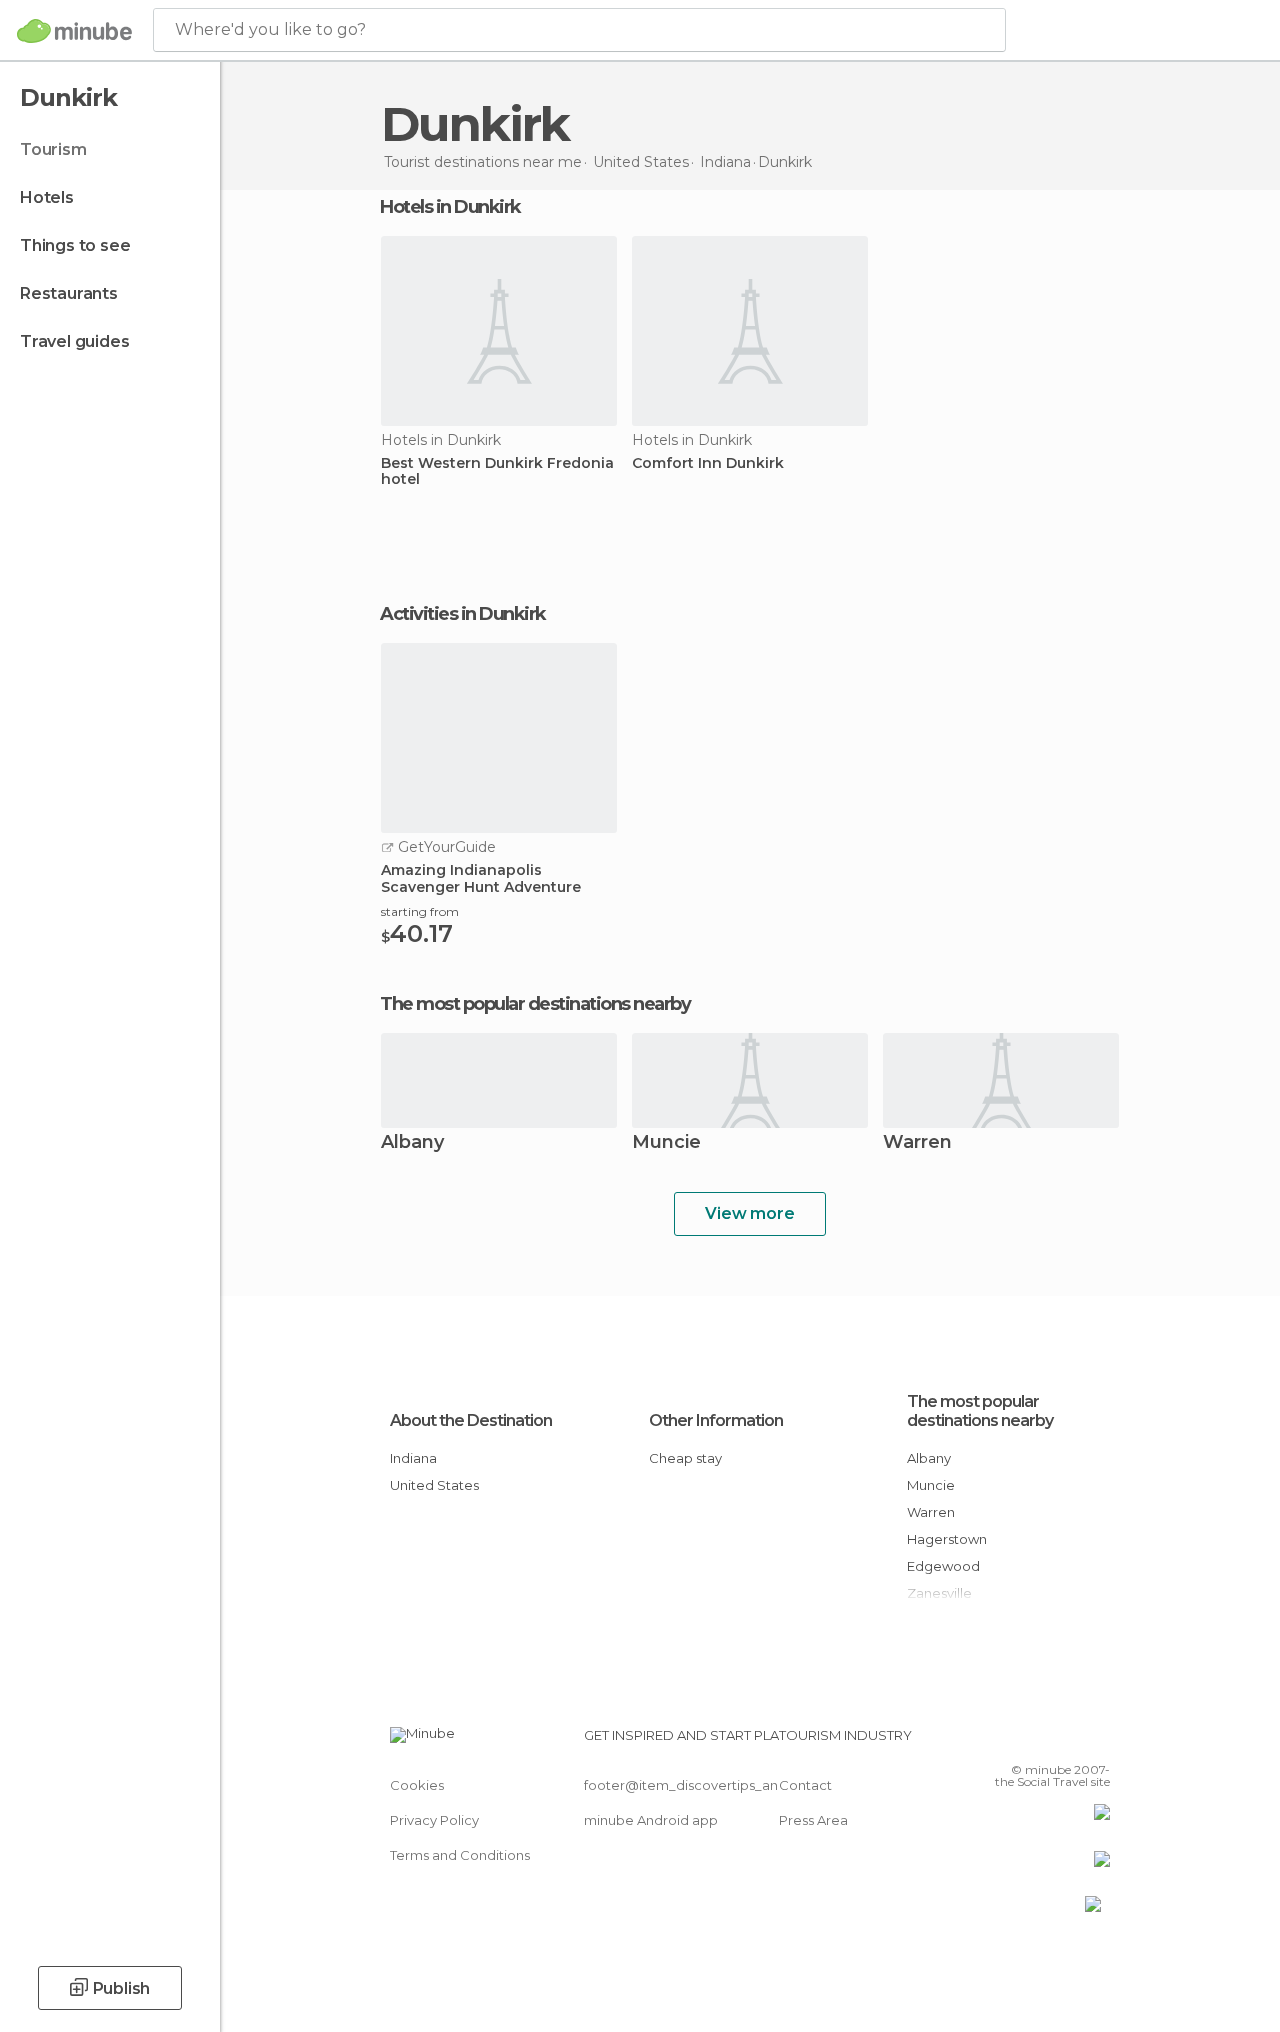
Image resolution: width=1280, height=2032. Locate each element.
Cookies (417, 1785)
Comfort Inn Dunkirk (708, 463)
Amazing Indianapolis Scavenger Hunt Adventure (481, 879)
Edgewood (943, 1566)
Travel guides (74, 341)
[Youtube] (1097, 1741)
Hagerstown (947, 1539)
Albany (412, 1143)
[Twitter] (1045, 1741)
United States (434, 1485)
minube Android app (651, 1820)
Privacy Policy (434, 1820)
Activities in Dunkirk (463, 614)
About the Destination (471, 1420)
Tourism (53, 149)
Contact (805, 1785)
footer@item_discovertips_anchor (696, 1785)
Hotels (47, 197)
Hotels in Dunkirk (450, 207)
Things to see (75, 245)
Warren (917, 1143)
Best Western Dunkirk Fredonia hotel (497, 472)
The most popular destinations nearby (535, 1004)
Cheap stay (685, 1458)
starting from (420, 911)
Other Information (716, 1420)
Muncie (666, 1143)
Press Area (813, 1820)
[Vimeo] (1071, 1741)
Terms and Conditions (460, 1855)
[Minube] (74, 31)
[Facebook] (1019, 1741)
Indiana (413, 1458)
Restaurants (69, 293)
